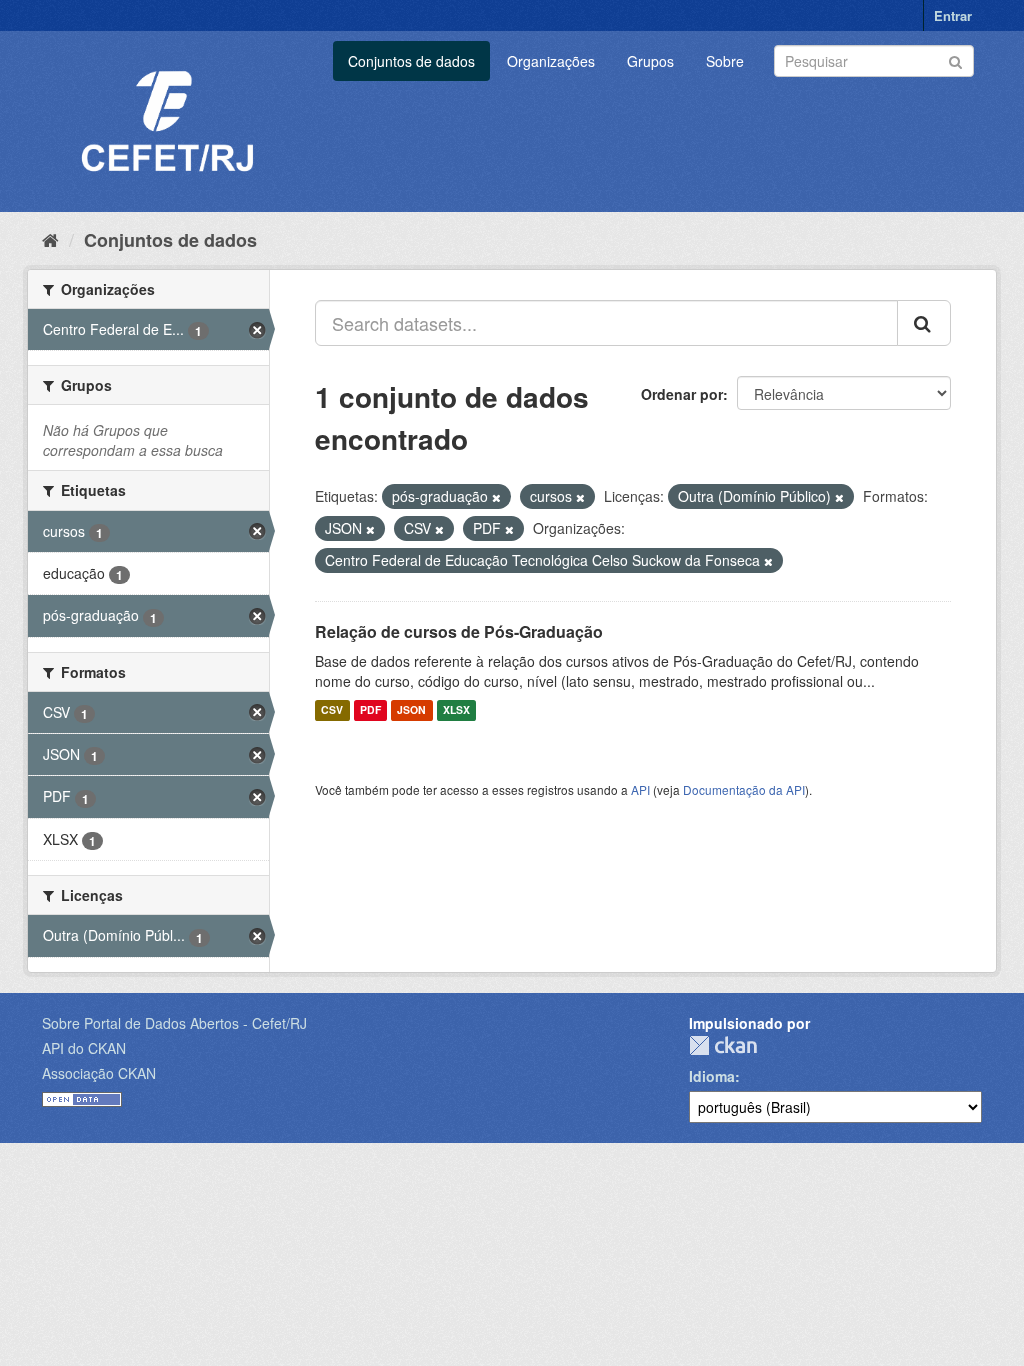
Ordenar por (682, 394)
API (640, 789)
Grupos (650, 61)
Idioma (712, 1076)
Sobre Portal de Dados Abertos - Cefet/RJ (174, 1023)
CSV (332, 710)
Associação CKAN (99, 1073)
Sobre (725, 61)
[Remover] (496, 497)
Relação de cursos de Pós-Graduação (459, 631)
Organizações (551, 61)
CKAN (723, 1045)
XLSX (456, 710)
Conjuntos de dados (411, 61)
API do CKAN (84, 1048)
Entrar (953, 15)
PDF (370, 710)
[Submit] (955, 59)
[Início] (50, 239)
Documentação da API (744, 789)
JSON (411, 710)
